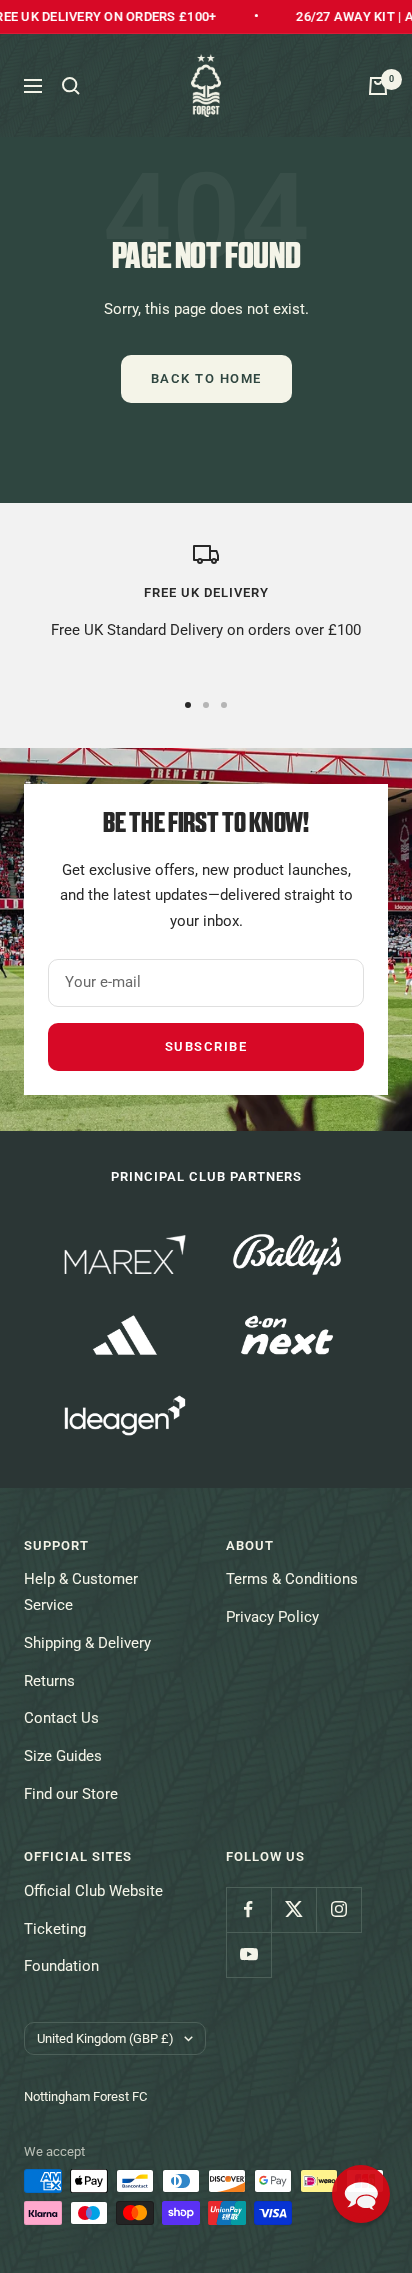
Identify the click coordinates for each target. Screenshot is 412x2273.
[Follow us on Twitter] (293, 1909)
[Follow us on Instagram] (338, 1909)
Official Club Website (93, 1891)
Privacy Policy (272, 1617)
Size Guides (63, 1756)
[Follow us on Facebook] (248, 1909)
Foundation (61, 1966)
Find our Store (71, 1794)
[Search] (71, 86)
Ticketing (55, 1929)
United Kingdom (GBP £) (105, 2038)
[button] (361, 2194)
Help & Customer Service (81, 1592)
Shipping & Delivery (87, 1643)
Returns (49, 1681)
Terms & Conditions (292, 1579)
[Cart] (378, 86)
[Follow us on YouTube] (248, 1954)
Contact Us (61, 1718)
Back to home (206, 378)
